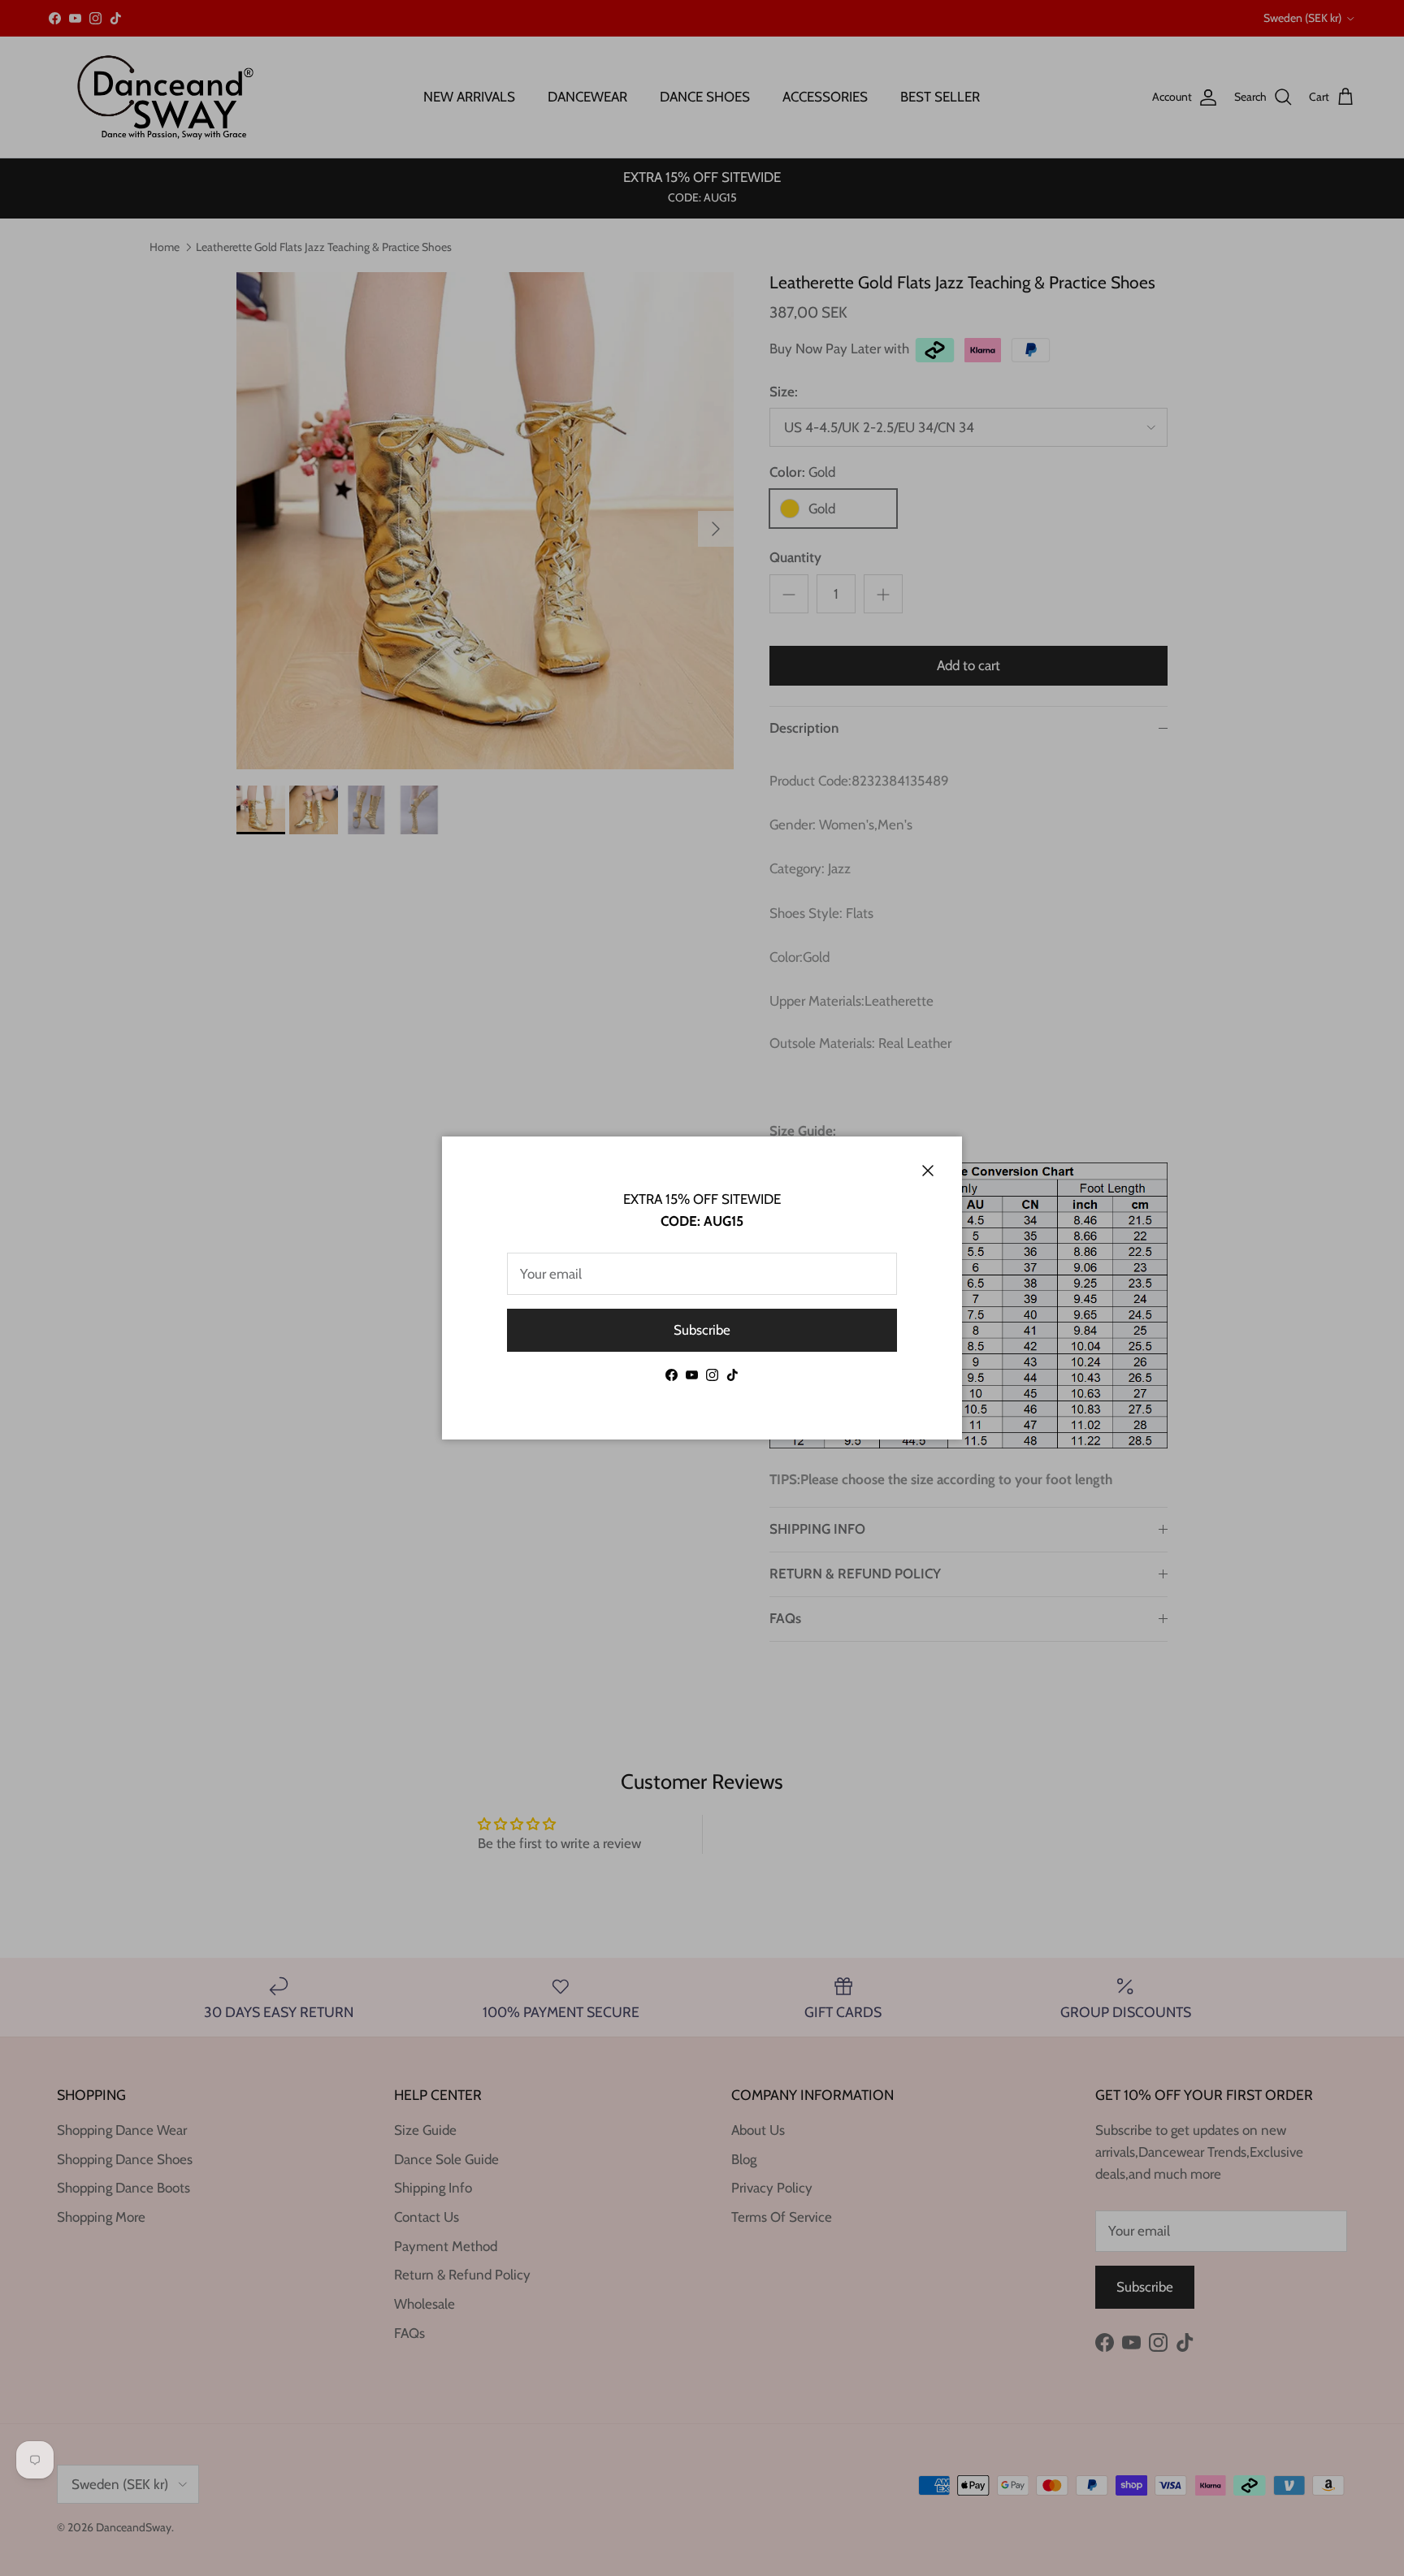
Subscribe (702, 1330)
